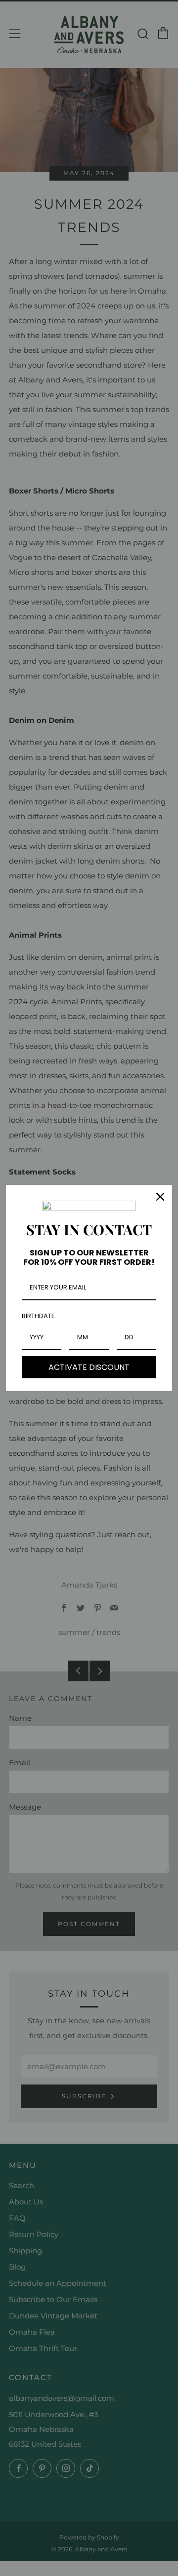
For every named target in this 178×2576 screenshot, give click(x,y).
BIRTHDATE (38, 1316)
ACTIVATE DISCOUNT (89, 1367)
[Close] (160, 1197)
